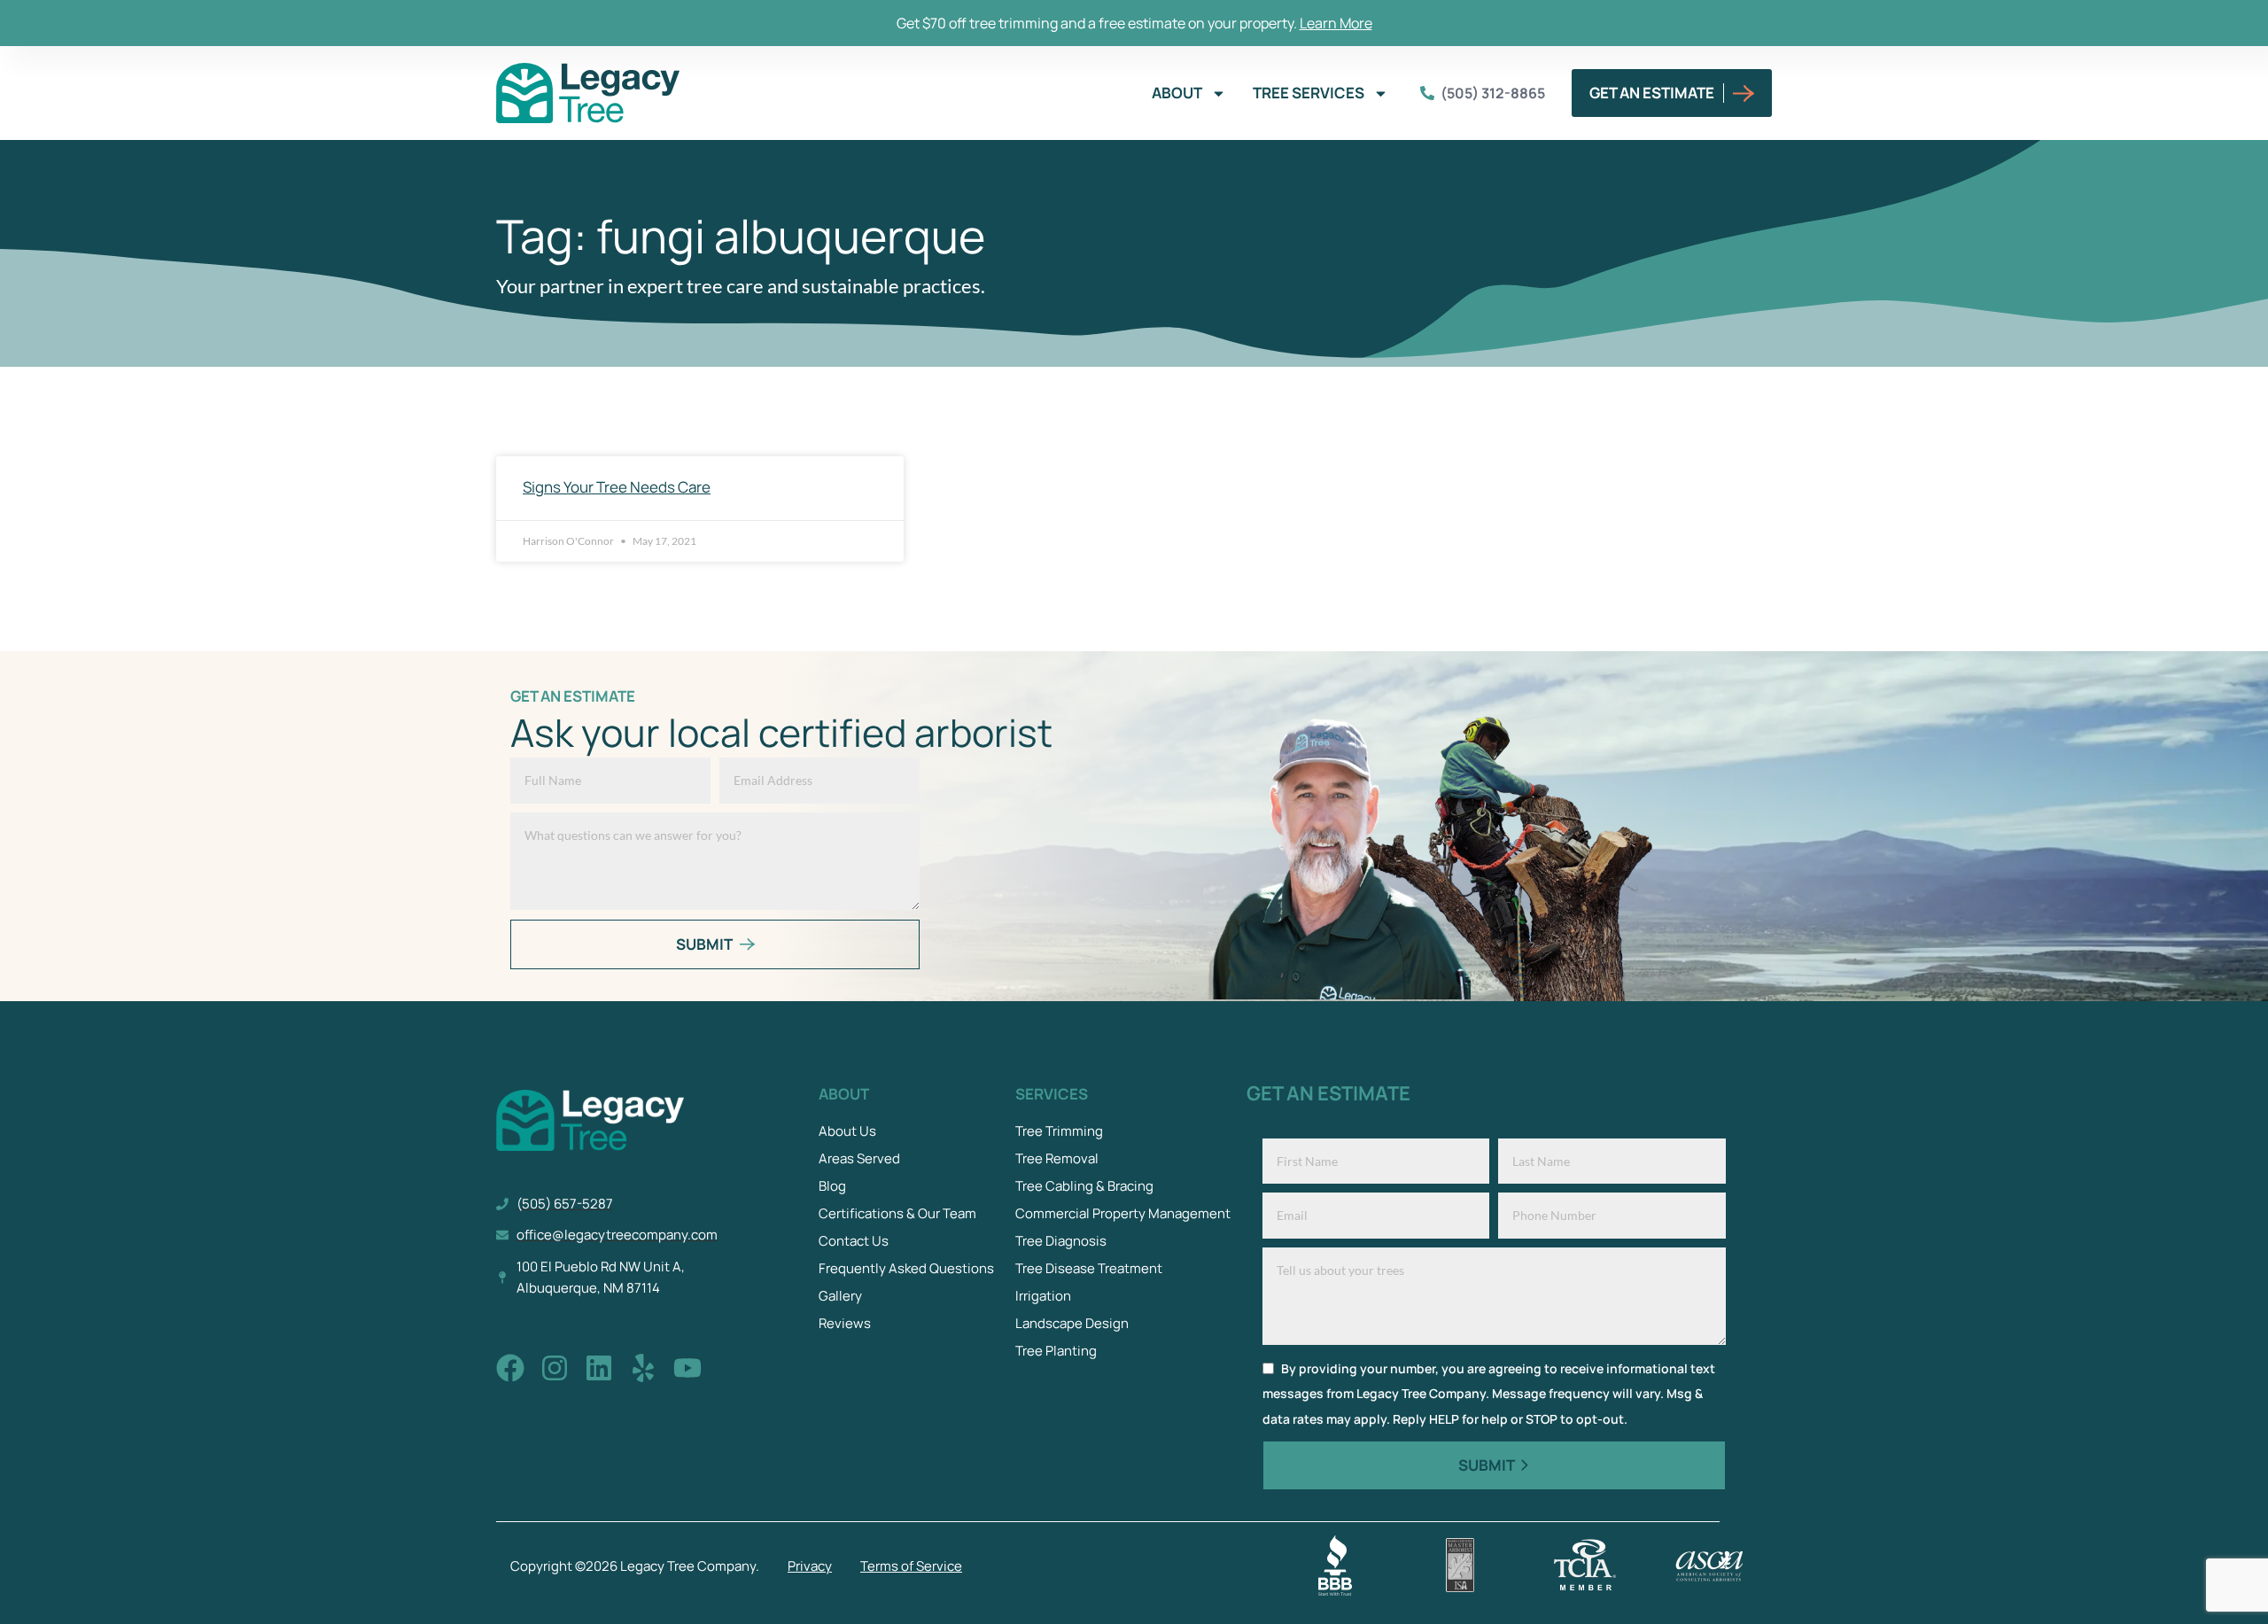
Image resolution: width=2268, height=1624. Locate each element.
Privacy (810, 1566)
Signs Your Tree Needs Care (617, 487)
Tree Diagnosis (1061, 1241)
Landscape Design (1072, 1323)
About (1177, 93)
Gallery (840, 1296)
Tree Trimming (1059, 1131)
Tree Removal (1057, 1158)
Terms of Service (911, 1566)
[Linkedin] (599, 1368)
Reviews (845, 1323)
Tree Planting (1056, 1351)
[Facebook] (510, 1368)
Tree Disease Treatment (1089, 1268)
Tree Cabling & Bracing (1084, 1186)
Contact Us (854, 1241)
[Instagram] (555, 1368)
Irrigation (1043, 1296)
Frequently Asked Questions (906, 1268)
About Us (847, 1131)
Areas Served (859, 1158)
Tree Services (1309, 93)
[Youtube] (687, 1368)
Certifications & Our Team (897, 1213)
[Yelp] (643, 1368)
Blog (832, 1186)
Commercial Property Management (1123, 1213)
